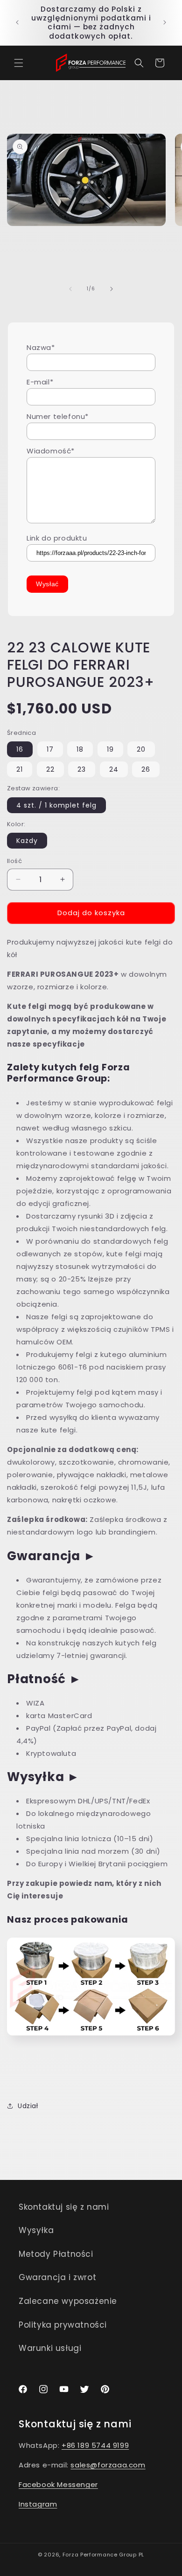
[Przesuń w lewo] (70, 289)
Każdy (27, 841)
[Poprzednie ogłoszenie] (17, 22)
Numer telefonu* (58, 416)
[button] (19, 63)
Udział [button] (28, 2106)
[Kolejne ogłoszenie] (165, 22)
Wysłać (47, 584)
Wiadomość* (51, 451)
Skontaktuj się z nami (64, 2207)
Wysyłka (36, 2230)
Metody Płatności (56, 2254)
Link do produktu (57, 538)
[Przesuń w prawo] (112, 289)
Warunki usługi (50, 2348)
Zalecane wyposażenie (68, 2301)
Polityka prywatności (63, 2325)
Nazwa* (41, 347)
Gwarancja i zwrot (57, 2277)
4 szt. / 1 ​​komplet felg (56, 805)
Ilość (14, 861)
